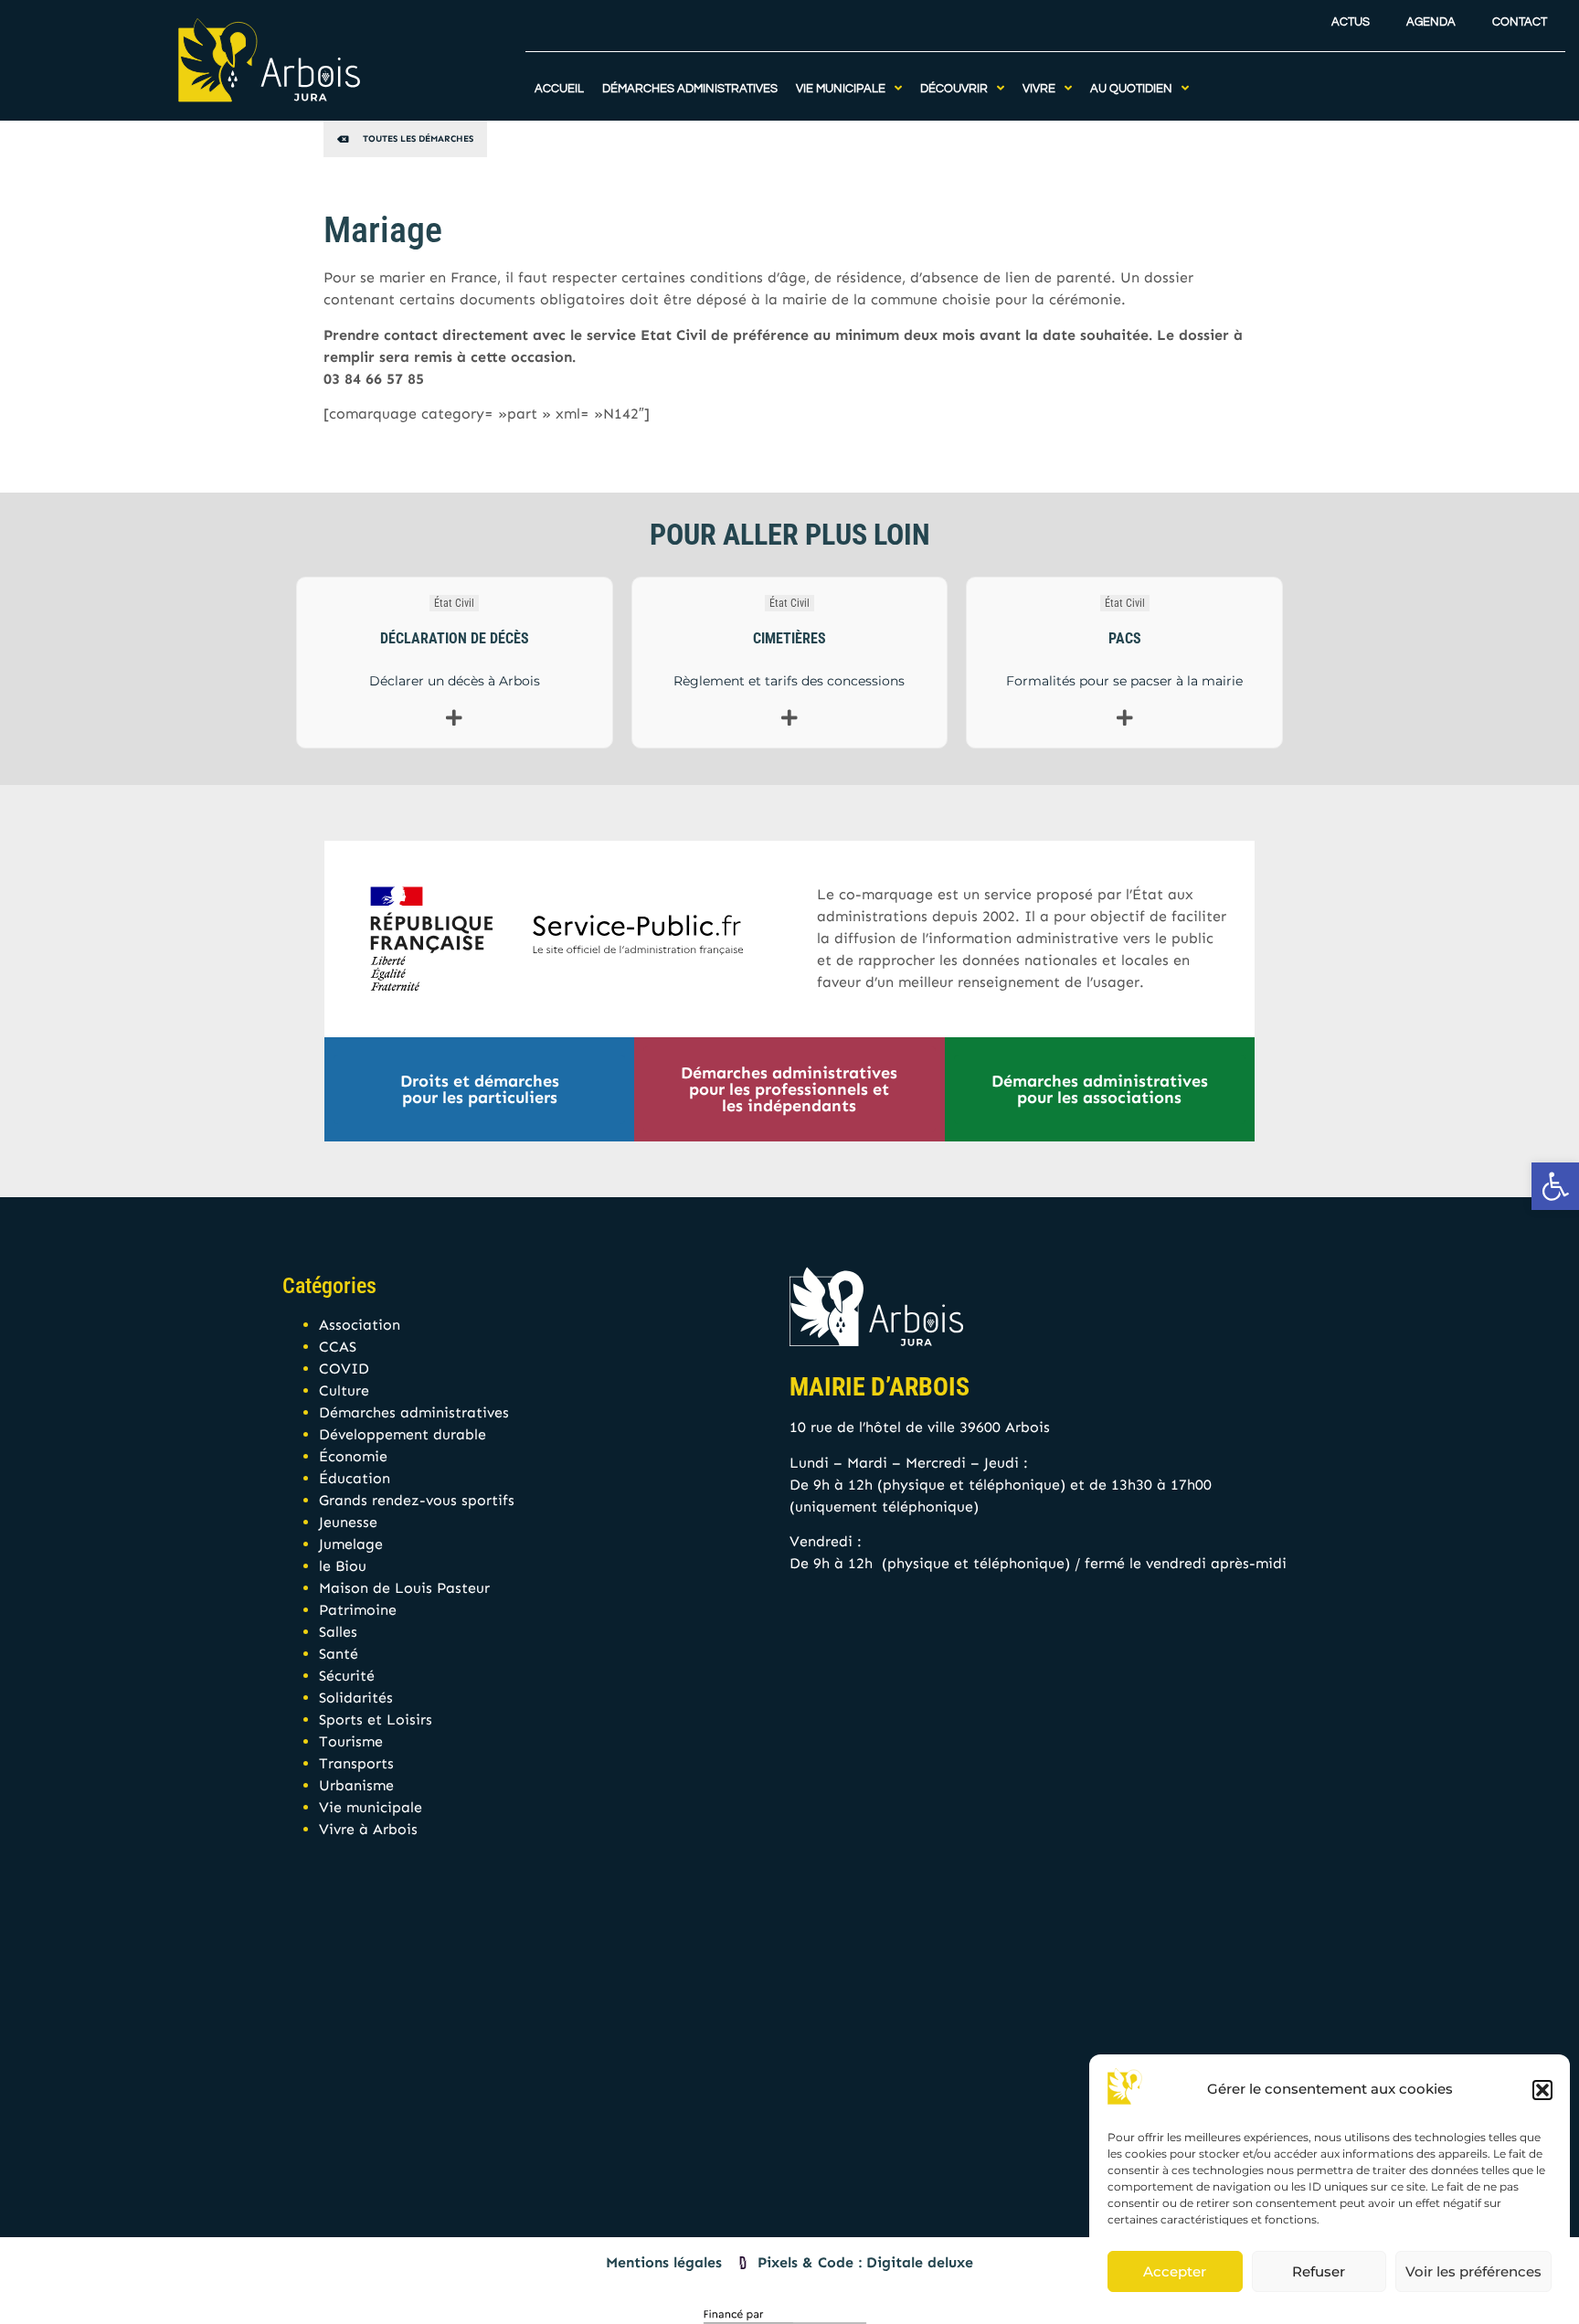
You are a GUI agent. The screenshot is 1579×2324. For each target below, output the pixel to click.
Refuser (1319, 2271)
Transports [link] (356, 1763)
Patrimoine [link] (358, 1610)
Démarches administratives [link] (414, 1412)
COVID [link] (344, 1369)
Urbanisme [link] (356, 1785)
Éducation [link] (355, 1478)
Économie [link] (353, 1456)
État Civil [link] (454, 603)
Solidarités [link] (356, 1698)
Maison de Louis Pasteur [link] (404, 1588)
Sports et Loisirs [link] (376, 1719)
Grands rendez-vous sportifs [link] (417, 1500)
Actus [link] (1351, 22)
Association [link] (360, 1325)
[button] (1542, 2090)
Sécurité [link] (347, 1676)
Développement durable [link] (403, 1434)
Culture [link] (344, 1390)
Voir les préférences (1473, 2271)
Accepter (1175, 2271)
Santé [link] (339, 1654)
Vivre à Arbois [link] (368, 1829)
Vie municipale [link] (371, 1807)
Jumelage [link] (351, 1544)
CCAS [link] (338, 1347)
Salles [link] (338, 1632)
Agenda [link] (1431, 22)
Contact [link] (1520, 22)
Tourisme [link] (351, 1741)
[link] (1555, 1186)
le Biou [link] (343, 1566)
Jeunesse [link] (348, 1522)
